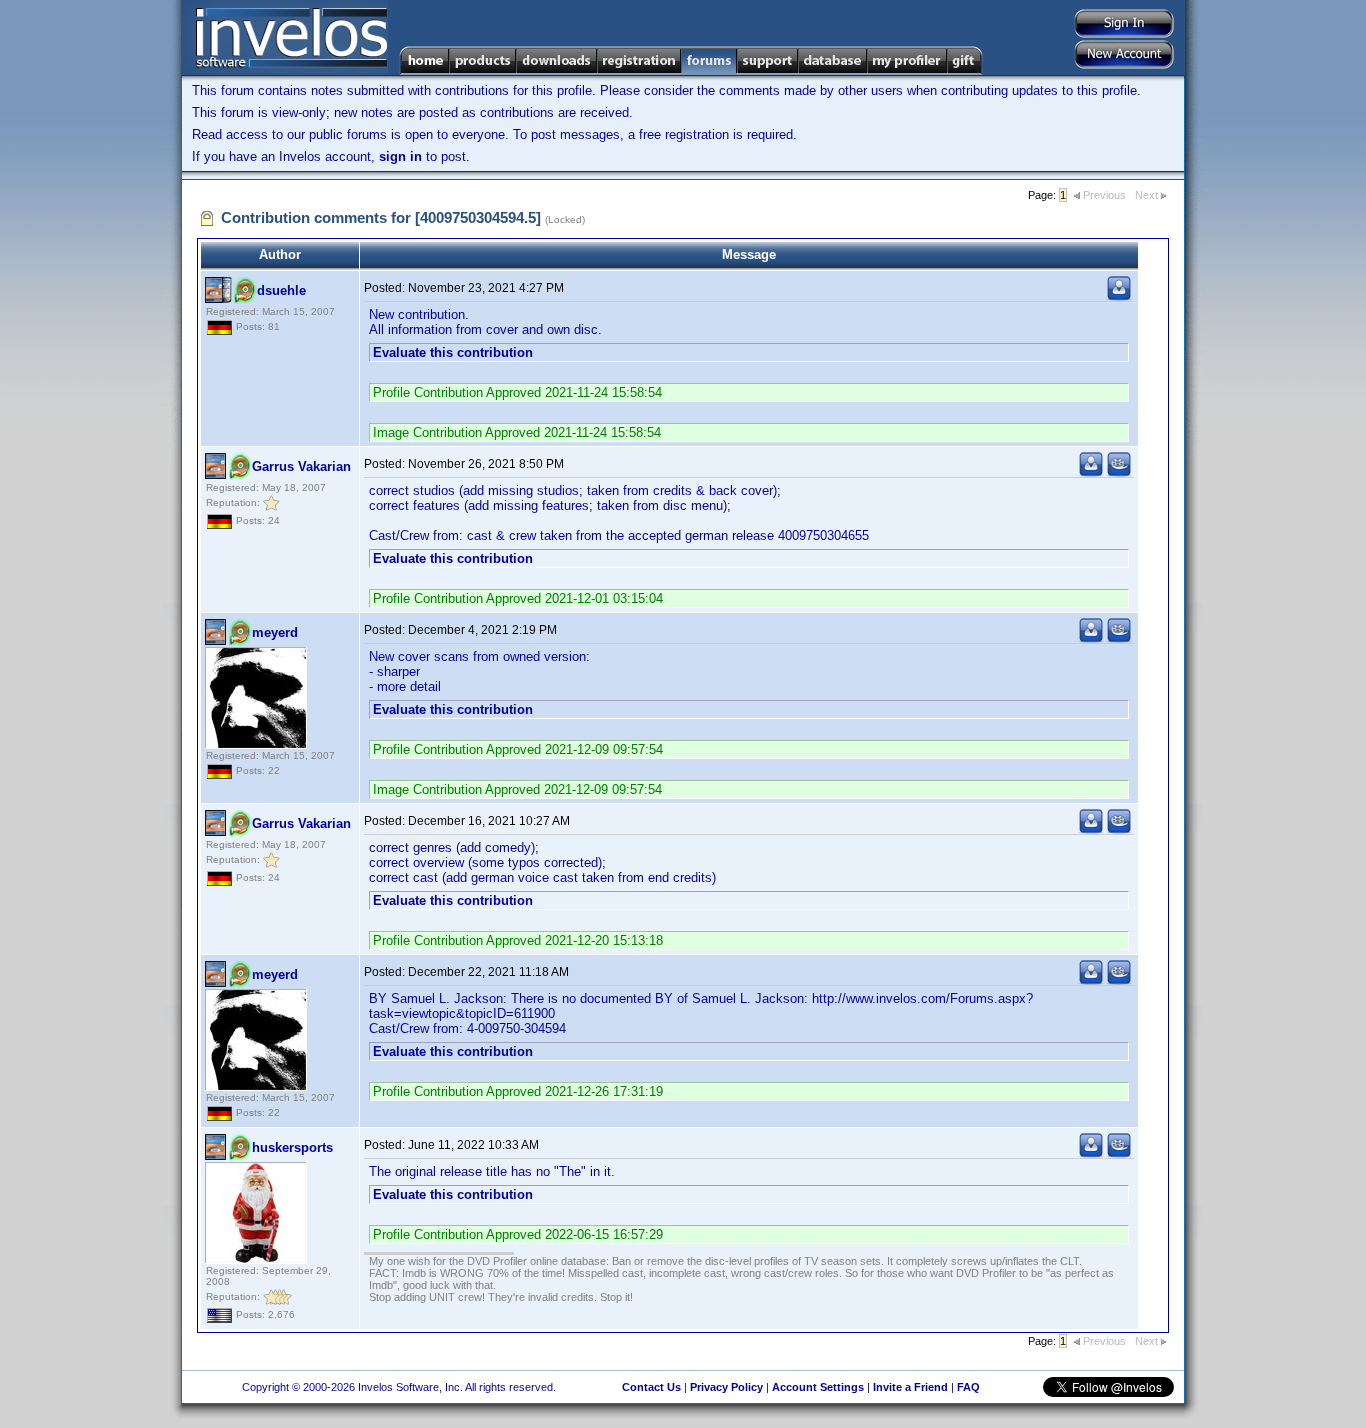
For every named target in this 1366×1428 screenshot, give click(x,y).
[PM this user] (1119, 296)
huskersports (292, 1147)
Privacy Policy (726, 1387)
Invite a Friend (910, 1387)
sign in (400, 156)
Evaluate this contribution (453, 352)
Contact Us (651, 1387)
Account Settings (818, 1387)
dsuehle (281, 290)
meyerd (275, 632)
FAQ (968, 1387)
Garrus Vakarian (301, 466)
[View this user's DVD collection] (1119, 472)
